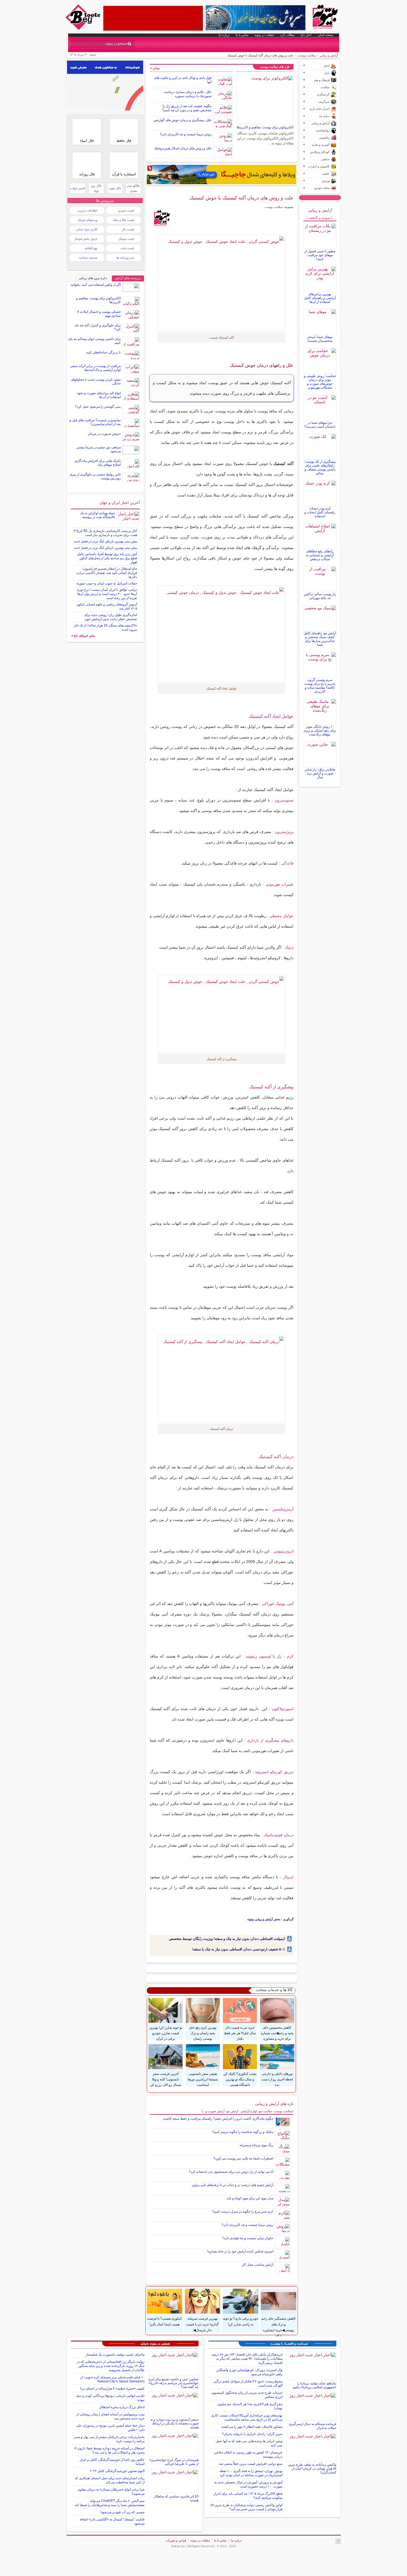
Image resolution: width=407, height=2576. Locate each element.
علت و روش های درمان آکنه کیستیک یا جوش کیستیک (241, 198)
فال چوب (115, 188)
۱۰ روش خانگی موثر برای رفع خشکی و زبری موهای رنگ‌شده (320, 730)
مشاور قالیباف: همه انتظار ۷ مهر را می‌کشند (252, 2427)
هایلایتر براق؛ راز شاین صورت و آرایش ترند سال (320, 773)
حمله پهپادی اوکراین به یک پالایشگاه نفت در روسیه (98, 515)
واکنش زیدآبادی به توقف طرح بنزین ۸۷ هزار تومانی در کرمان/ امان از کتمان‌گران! (312, 2468)
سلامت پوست (307, 55)
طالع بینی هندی (133, 188)
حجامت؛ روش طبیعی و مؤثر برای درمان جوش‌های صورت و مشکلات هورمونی (320, 382)
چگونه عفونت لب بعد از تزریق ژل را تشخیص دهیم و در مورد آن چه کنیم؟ (187, 108)
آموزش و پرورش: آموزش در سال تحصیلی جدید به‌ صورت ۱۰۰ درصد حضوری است (248, 2484)
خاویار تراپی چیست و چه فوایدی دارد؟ (248, 2238)
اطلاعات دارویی (87, 210)
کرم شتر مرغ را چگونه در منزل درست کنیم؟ (243, 2211)
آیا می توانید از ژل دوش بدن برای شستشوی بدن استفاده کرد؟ (231, 2172)
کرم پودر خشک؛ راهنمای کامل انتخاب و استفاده (320, 512)
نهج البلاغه (91, 248)
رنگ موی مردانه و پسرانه (256, 2145)
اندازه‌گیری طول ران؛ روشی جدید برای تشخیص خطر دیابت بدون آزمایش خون (111, 617)
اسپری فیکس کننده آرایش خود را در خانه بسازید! (240, 2251)
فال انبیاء (87, 141)
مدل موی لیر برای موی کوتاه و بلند (250, 2198)
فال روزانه (87, 174)
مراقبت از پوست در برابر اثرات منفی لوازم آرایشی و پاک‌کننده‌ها (95, 368)
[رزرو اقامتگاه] (221, 175)
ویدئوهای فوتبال (87, 220)
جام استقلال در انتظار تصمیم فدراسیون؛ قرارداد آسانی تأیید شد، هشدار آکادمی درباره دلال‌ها (107, 573)
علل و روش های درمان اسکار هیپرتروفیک (183, 148)
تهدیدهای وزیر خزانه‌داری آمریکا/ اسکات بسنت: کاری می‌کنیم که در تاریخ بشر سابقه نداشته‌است (247, 2417)
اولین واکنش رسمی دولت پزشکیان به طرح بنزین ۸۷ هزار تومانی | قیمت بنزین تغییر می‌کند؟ (246, 2507)
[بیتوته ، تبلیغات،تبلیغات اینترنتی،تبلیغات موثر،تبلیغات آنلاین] (153, 18)
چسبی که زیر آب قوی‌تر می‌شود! (122, 2512)
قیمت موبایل (126, 239)
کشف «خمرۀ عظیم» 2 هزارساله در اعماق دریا (112, 2388)
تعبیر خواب (78, 188)
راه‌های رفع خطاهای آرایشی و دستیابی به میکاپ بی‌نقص (320, 555)
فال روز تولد (96, 188)
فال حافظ (124, 141)
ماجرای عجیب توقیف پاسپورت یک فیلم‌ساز (115, 2354)
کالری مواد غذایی (87, 229)
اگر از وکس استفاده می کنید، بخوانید (96, 285)
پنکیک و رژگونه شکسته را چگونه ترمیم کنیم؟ (243, 2132)
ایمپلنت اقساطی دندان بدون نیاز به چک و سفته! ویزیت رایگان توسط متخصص (227, 1939)
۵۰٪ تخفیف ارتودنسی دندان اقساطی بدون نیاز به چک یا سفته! (238, 1949)
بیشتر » (155, 68)
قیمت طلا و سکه (123, 220)
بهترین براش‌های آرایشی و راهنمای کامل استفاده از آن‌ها (320, 298)
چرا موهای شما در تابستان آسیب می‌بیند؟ (320, 425)
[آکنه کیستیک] (222, 283)
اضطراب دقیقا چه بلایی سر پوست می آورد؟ (243, 2158)
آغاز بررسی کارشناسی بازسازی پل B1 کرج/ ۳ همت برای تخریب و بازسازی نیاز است (105, 533)
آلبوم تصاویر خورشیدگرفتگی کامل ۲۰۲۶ (117, 2471)
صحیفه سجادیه (88, 257)
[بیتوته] (84, 28)
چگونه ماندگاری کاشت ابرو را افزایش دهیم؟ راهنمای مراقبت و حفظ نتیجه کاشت (218, 2119)
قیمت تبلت (127, 248)
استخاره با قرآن (124, 174)
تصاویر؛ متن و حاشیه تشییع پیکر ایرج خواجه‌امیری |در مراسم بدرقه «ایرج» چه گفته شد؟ (173, 2383)
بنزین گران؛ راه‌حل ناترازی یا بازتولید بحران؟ (252, 2434)
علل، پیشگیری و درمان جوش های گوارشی (182, 120)
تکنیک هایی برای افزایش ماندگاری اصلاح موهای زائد (98, 463)
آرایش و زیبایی (329, 55)
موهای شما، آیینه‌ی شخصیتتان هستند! (320, 339)
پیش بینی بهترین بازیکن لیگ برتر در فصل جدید (105, 541)
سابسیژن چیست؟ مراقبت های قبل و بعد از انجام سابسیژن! (95, 422)
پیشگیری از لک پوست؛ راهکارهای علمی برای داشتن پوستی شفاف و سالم (320, 467)
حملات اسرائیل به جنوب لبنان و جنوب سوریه (107, 583)
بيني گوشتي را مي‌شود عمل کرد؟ (98, 407)
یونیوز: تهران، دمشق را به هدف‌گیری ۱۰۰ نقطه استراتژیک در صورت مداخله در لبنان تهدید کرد (251, 2473)
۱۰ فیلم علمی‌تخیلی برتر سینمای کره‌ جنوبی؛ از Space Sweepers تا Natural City (112, 2379)
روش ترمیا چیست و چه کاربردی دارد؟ (186, 134)
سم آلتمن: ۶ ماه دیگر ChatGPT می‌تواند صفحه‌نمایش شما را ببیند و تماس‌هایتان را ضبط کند (110, 2503)
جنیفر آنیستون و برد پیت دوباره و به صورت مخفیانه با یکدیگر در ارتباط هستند (174, 2423)
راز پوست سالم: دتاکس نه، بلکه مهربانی (320, 596)
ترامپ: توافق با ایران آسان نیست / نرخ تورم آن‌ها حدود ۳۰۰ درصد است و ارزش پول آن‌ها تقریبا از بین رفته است (107, 594)
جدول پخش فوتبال (86, 239)
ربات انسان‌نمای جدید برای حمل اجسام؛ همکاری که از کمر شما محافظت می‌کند (110, 2480)
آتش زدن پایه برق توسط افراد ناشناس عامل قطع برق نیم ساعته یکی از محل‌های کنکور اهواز (107, 558)
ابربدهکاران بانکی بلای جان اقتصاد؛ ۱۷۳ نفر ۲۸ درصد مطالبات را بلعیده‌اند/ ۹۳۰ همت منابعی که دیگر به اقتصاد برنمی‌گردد (247, 2359)
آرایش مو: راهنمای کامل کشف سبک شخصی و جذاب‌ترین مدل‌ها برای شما (320, 639)
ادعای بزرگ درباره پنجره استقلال (122, 2407)
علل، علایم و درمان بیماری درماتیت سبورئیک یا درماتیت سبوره (188, 94)
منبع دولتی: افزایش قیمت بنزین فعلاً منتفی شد (251, 2464)
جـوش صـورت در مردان (104, 434)
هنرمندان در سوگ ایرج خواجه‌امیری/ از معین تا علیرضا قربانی (174, 2462)
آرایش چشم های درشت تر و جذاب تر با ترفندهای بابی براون (233, 2185)
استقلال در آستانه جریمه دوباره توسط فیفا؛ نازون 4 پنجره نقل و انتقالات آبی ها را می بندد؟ (110, 2450)
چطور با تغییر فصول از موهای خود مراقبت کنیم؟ (320, 255)
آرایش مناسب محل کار (257, 2265)
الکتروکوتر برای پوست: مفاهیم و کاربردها (265, 127)
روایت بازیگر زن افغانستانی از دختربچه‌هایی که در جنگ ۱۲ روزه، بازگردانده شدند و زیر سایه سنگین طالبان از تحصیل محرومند (111, 2366)
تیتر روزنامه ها (125, 257)
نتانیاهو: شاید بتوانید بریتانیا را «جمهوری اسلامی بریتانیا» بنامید (314, 2385)
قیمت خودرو (126, 210)
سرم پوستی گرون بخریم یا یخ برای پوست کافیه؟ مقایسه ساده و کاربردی (320, 686)
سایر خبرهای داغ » (83, 636)
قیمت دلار (128, 229)
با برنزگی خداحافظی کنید (103, 352)
